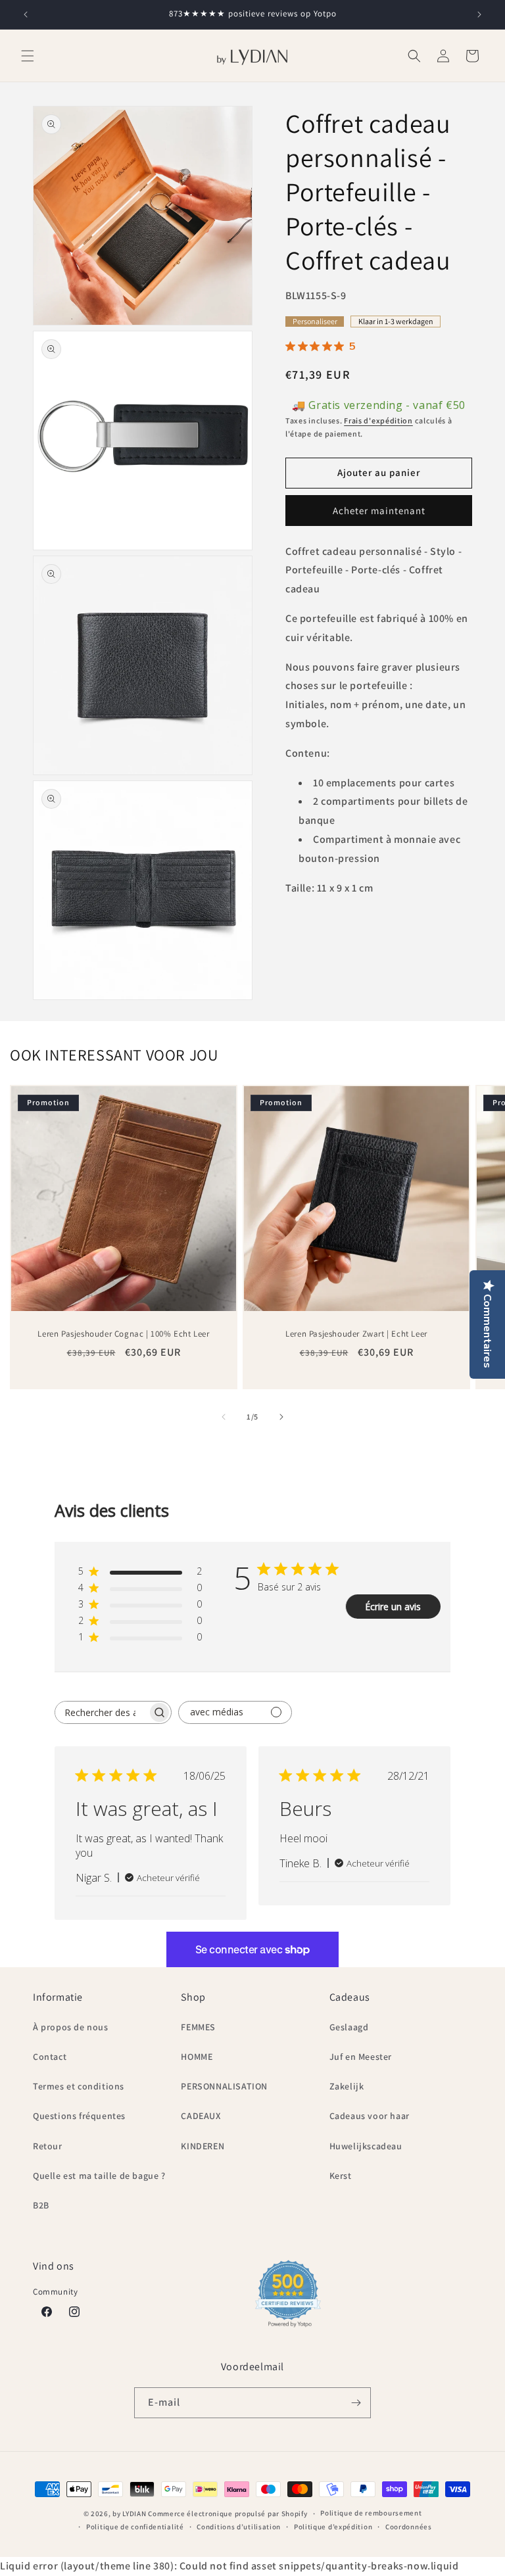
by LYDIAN (129, 2514)
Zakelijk (347, 2086)
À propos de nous (71, 2027)
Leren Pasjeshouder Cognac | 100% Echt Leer (123, 1334)
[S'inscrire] (356, 2403)
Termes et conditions (79, 2086)
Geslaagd (349, 2027)
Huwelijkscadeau (366, 2146)
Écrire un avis (393, 1607)
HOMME (197, 2057)
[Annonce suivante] (479, 14)
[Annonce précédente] (26, 14)
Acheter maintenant (379, 511)
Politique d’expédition (333, 2527)
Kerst (341, 2176)
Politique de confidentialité (135, 2527)
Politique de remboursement (371, 2513)
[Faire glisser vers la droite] (281, 1417)
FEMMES (198, 2027)
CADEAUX (201, 2116)
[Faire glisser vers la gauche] (224, 1417)
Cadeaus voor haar (370, 2116)
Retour (48, 2146)
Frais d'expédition (378, 420)
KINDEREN (203, 2146)
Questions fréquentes (79, 2116)
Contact (50, 2057)
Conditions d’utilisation (239, 2527)
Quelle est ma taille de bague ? (99, 2176)
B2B (41, 2205)
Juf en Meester (361, 2057)
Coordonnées (409, 2527)
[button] (28, 56)
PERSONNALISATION (224, 2086)
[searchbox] (101, 1712)
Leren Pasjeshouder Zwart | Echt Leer (356, 1334)
